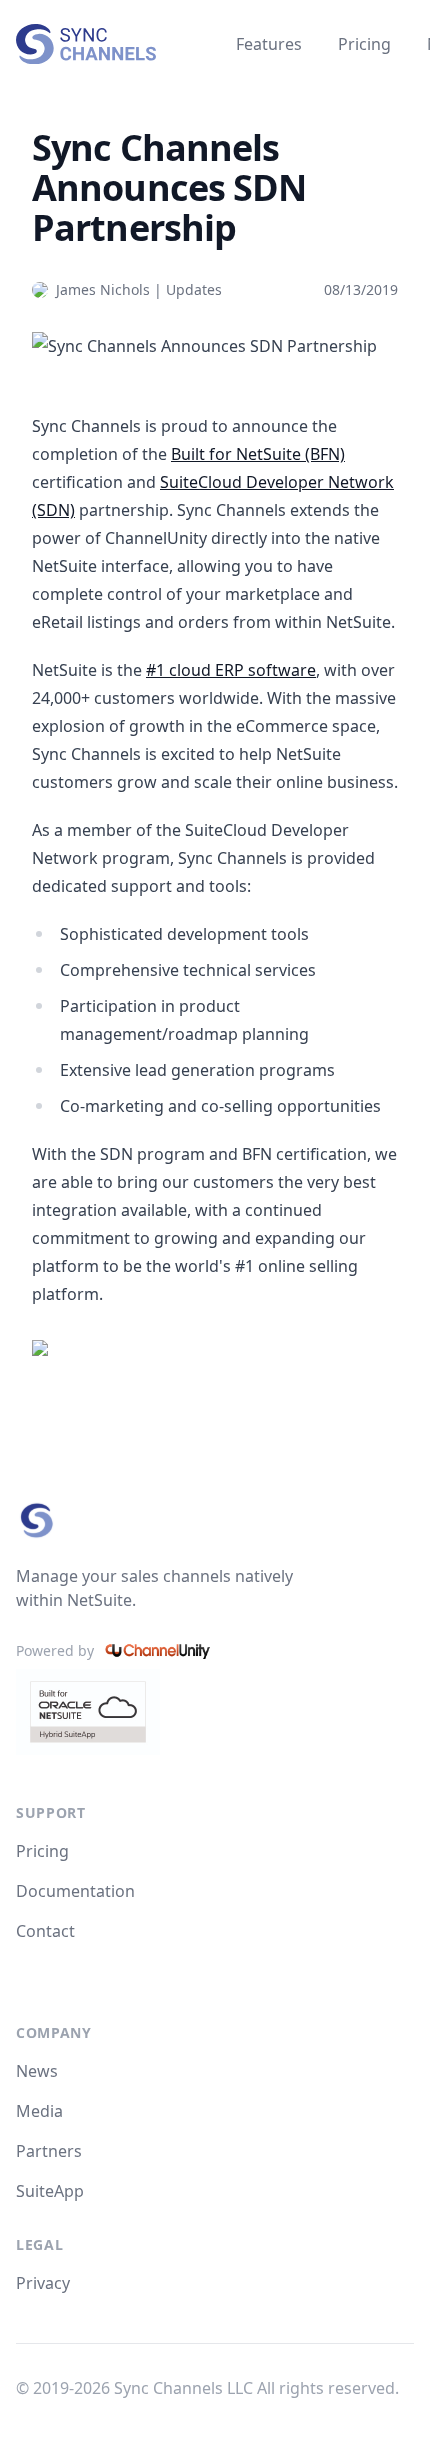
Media (39, 2111)
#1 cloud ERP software (231, 670)
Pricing (364, 44)
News (37, 2071)
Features (269, 44)
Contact (45, 1931)
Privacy (43, 2283)
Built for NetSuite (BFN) (258, 454)
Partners (49, 2151)
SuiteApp (50, 2191)
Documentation (75, 1891)
